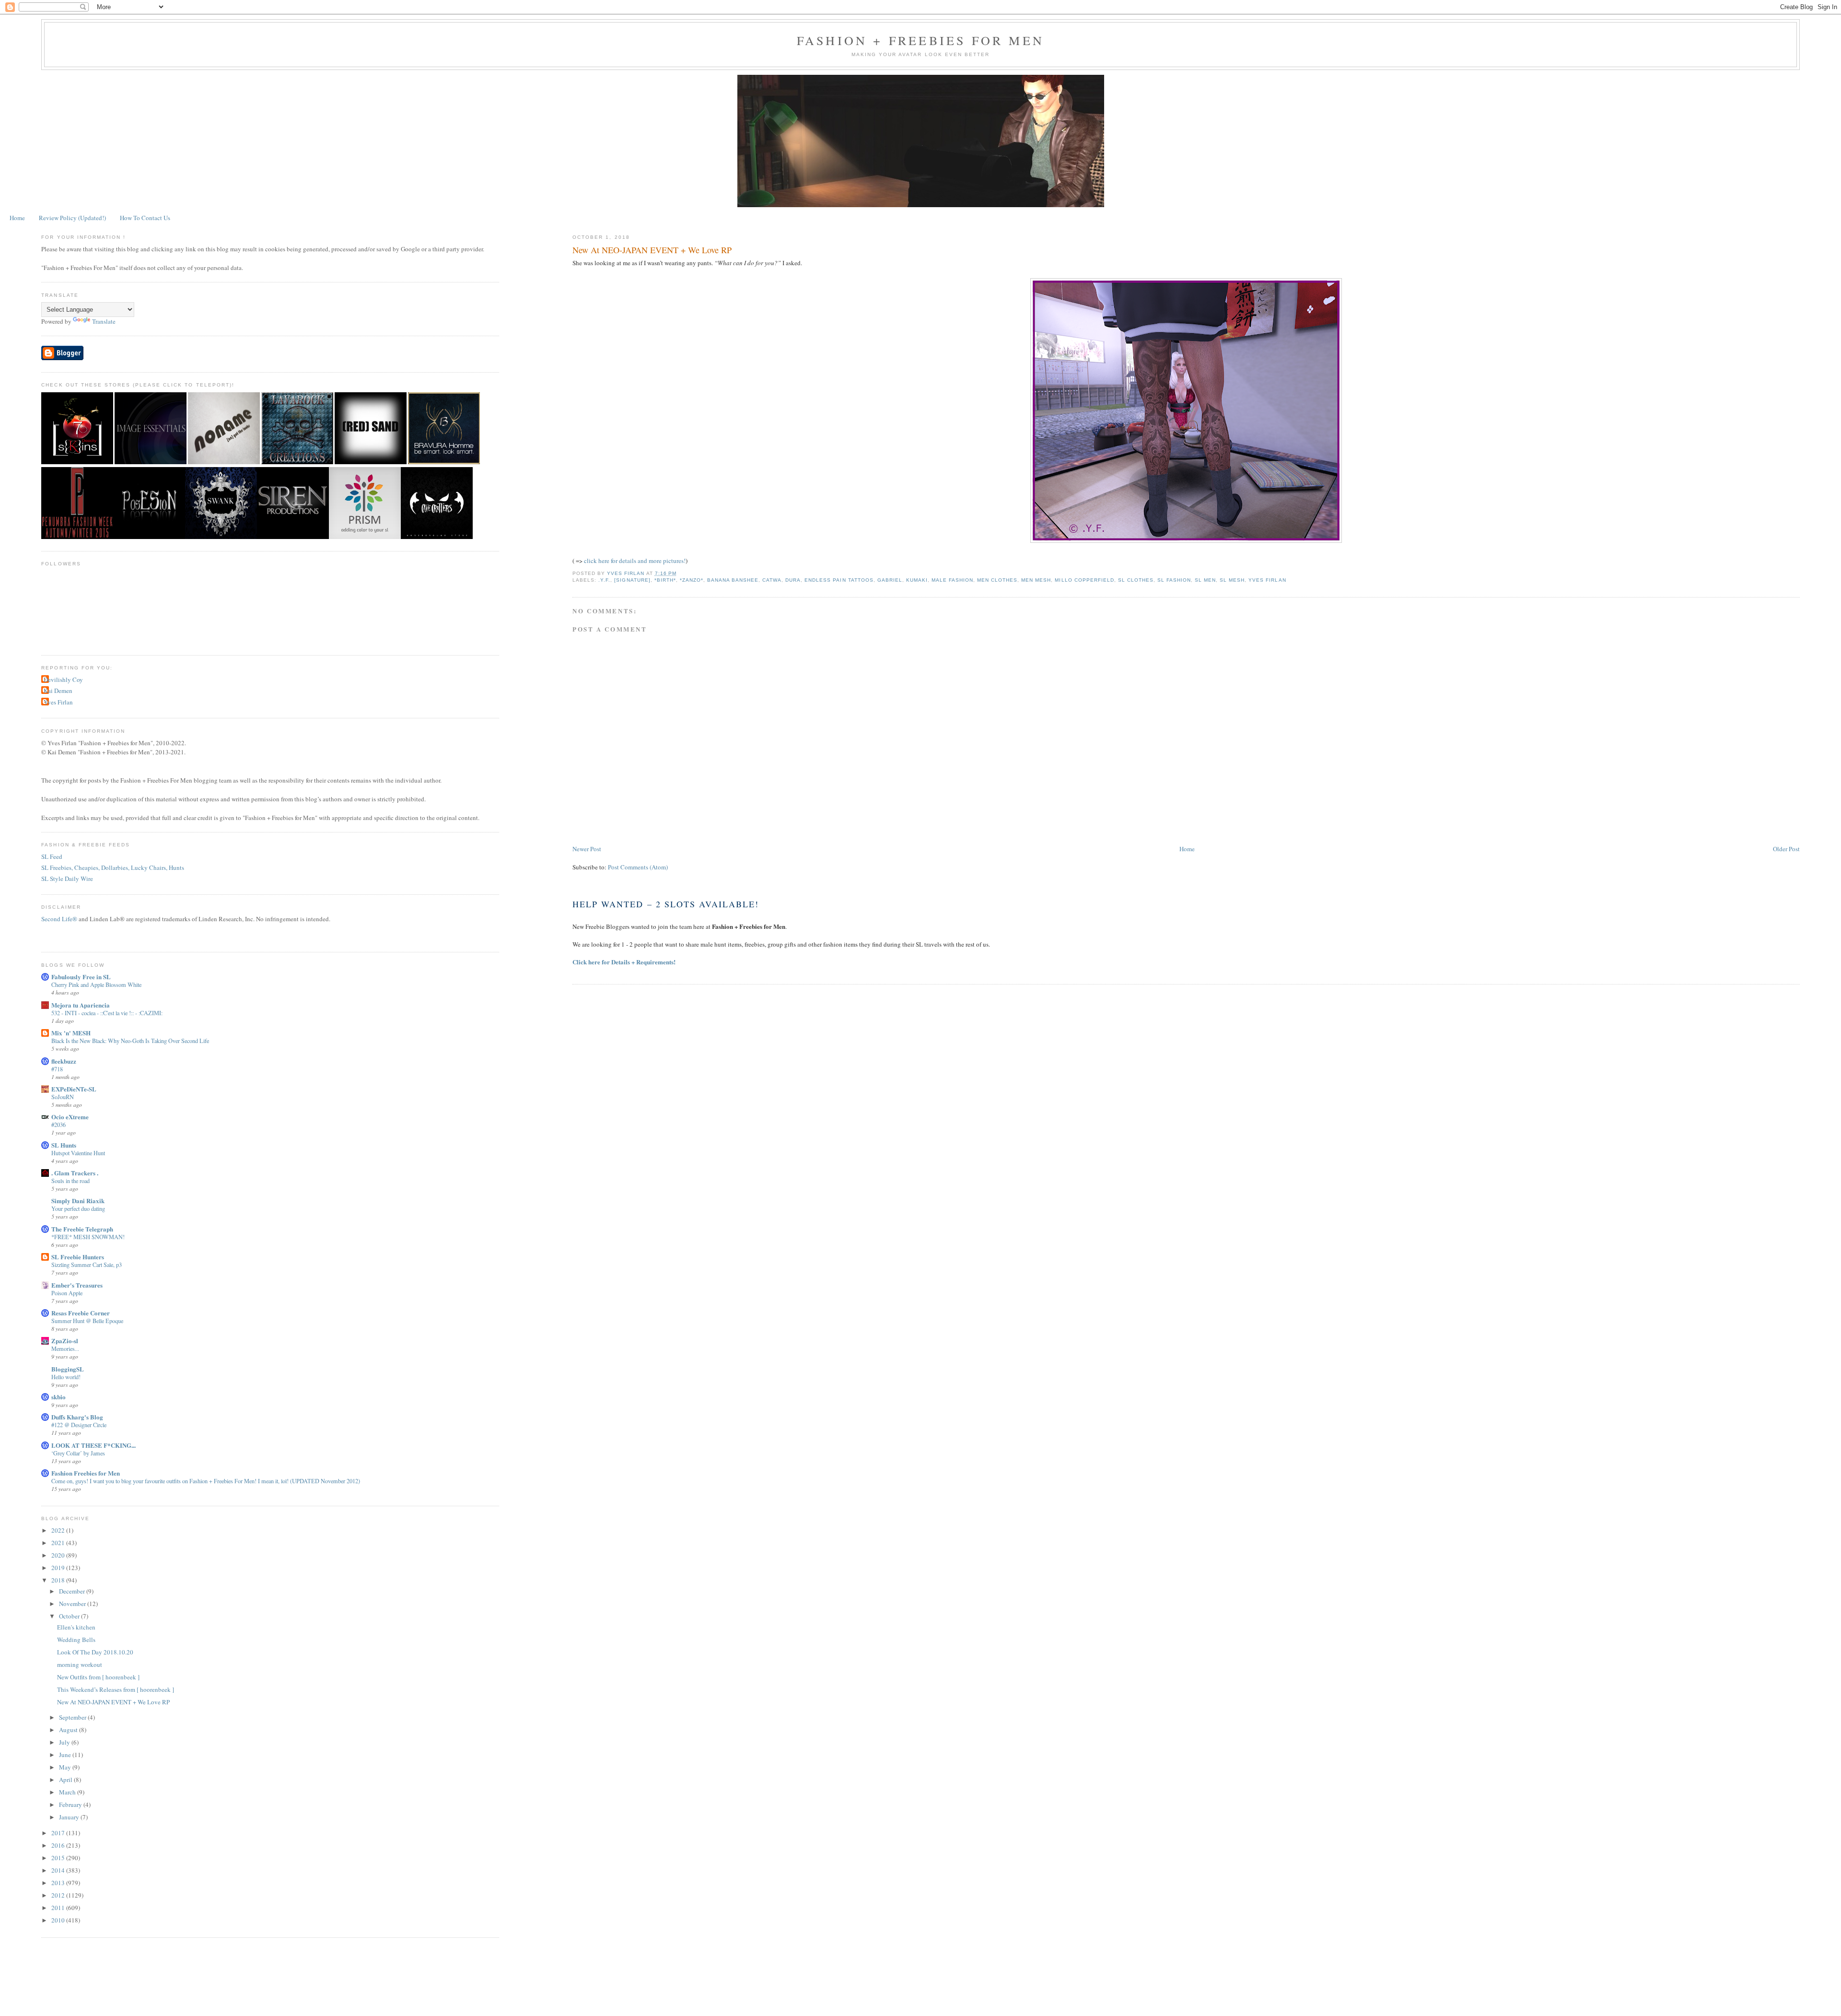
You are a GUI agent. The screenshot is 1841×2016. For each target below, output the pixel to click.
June (66, 1755)
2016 (59, 1845)
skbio (58, 1397)
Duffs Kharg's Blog (77, 1417)
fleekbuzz (64, 1061)
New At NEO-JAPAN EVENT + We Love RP (113, 1702)
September (73, 1717)
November (73, 1604)
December (73, 1591)
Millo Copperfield (1084, 580)
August (69, 1730)
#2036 (58, 1125)
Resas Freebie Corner (81, 1313)
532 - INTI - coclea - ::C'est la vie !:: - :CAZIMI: (107, 1013)
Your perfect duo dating (78, 1208)
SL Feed (52, 856)
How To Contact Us (145, 218)
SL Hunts (64, 1145)
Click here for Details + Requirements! (624, 962)
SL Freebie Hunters (78, 1257)
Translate (104, 321)
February (71, 1805)
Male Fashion (952, 580)
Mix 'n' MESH (71, 1033)
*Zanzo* (692, 580)
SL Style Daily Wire (67, 879)
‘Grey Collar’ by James (78, 1453)
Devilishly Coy (63, 680)
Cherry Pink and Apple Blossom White (96, 985)
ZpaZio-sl (65, 1341)
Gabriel (890, 580)
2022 (59, 1530)
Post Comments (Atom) (638, 867)
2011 (59, 1908)
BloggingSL (68, 1369)
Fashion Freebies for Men (86, 1473)
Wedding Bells (76, 1640)
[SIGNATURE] (632, 580)
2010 (59, 1920)
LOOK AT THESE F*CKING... (93, 1445)
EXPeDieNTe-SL (74, 1089)
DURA (793, 580)
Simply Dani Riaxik (78, 1201)
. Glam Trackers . (75, 1173)
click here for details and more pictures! (635, 561)
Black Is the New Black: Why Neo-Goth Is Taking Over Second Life (130, 1041)
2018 (59, 1580)
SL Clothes (1136, 580)
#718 (57, 1069)
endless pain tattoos (839, 580)
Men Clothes (997, 580)
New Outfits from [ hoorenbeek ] (98, 1677)
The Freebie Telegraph (82, 1229)
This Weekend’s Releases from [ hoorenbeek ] (116, 1689)
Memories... (65, 1348)
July (65, 1742)
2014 (59, 1870)
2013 (59, 1883)
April (66, 1780)
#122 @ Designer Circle (79, 1425)
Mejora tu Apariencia (81, 1005)
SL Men (1205, 580)
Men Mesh (1036, 580)
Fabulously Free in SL (81, 977)
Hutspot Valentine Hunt (78, 1153)
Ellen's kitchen (76, 1627)
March (68, 1792)
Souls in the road (70, 1181)
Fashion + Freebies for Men (920, 40)
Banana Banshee (733, 580)
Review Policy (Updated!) (72, 218)
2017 (59, 1833)
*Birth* (665, 580)
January (70, 1817)
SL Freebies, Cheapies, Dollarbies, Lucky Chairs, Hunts (113, 867)
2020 (59, 1555)
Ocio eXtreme (70, 1117)
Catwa (772, 580)
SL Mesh (1232, 580)
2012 (59, 1895)
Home (17, 218)
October (70, 1616)
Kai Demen (58, 691)
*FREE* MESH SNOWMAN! (88, 1237)
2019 (59, 1568)
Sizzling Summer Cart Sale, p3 (87, 1265)
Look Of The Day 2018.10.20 (95, 1652)
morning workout (80, 1664)
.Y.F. (604, 580)
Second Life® (59, 919)
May (66, 1767)
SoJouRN (63, 1097)
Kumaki (917, 580)
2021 (59, 1543)
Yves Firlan (1267, 580)
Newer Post (587, 849)
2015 (59, 1858)
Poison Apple (67, 1293)
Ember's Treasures (77, 1285)
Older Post (1786, 849)
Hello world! (66, 1377)
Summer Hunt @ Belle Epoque (87, 1321)
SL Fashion (1174, 580)
